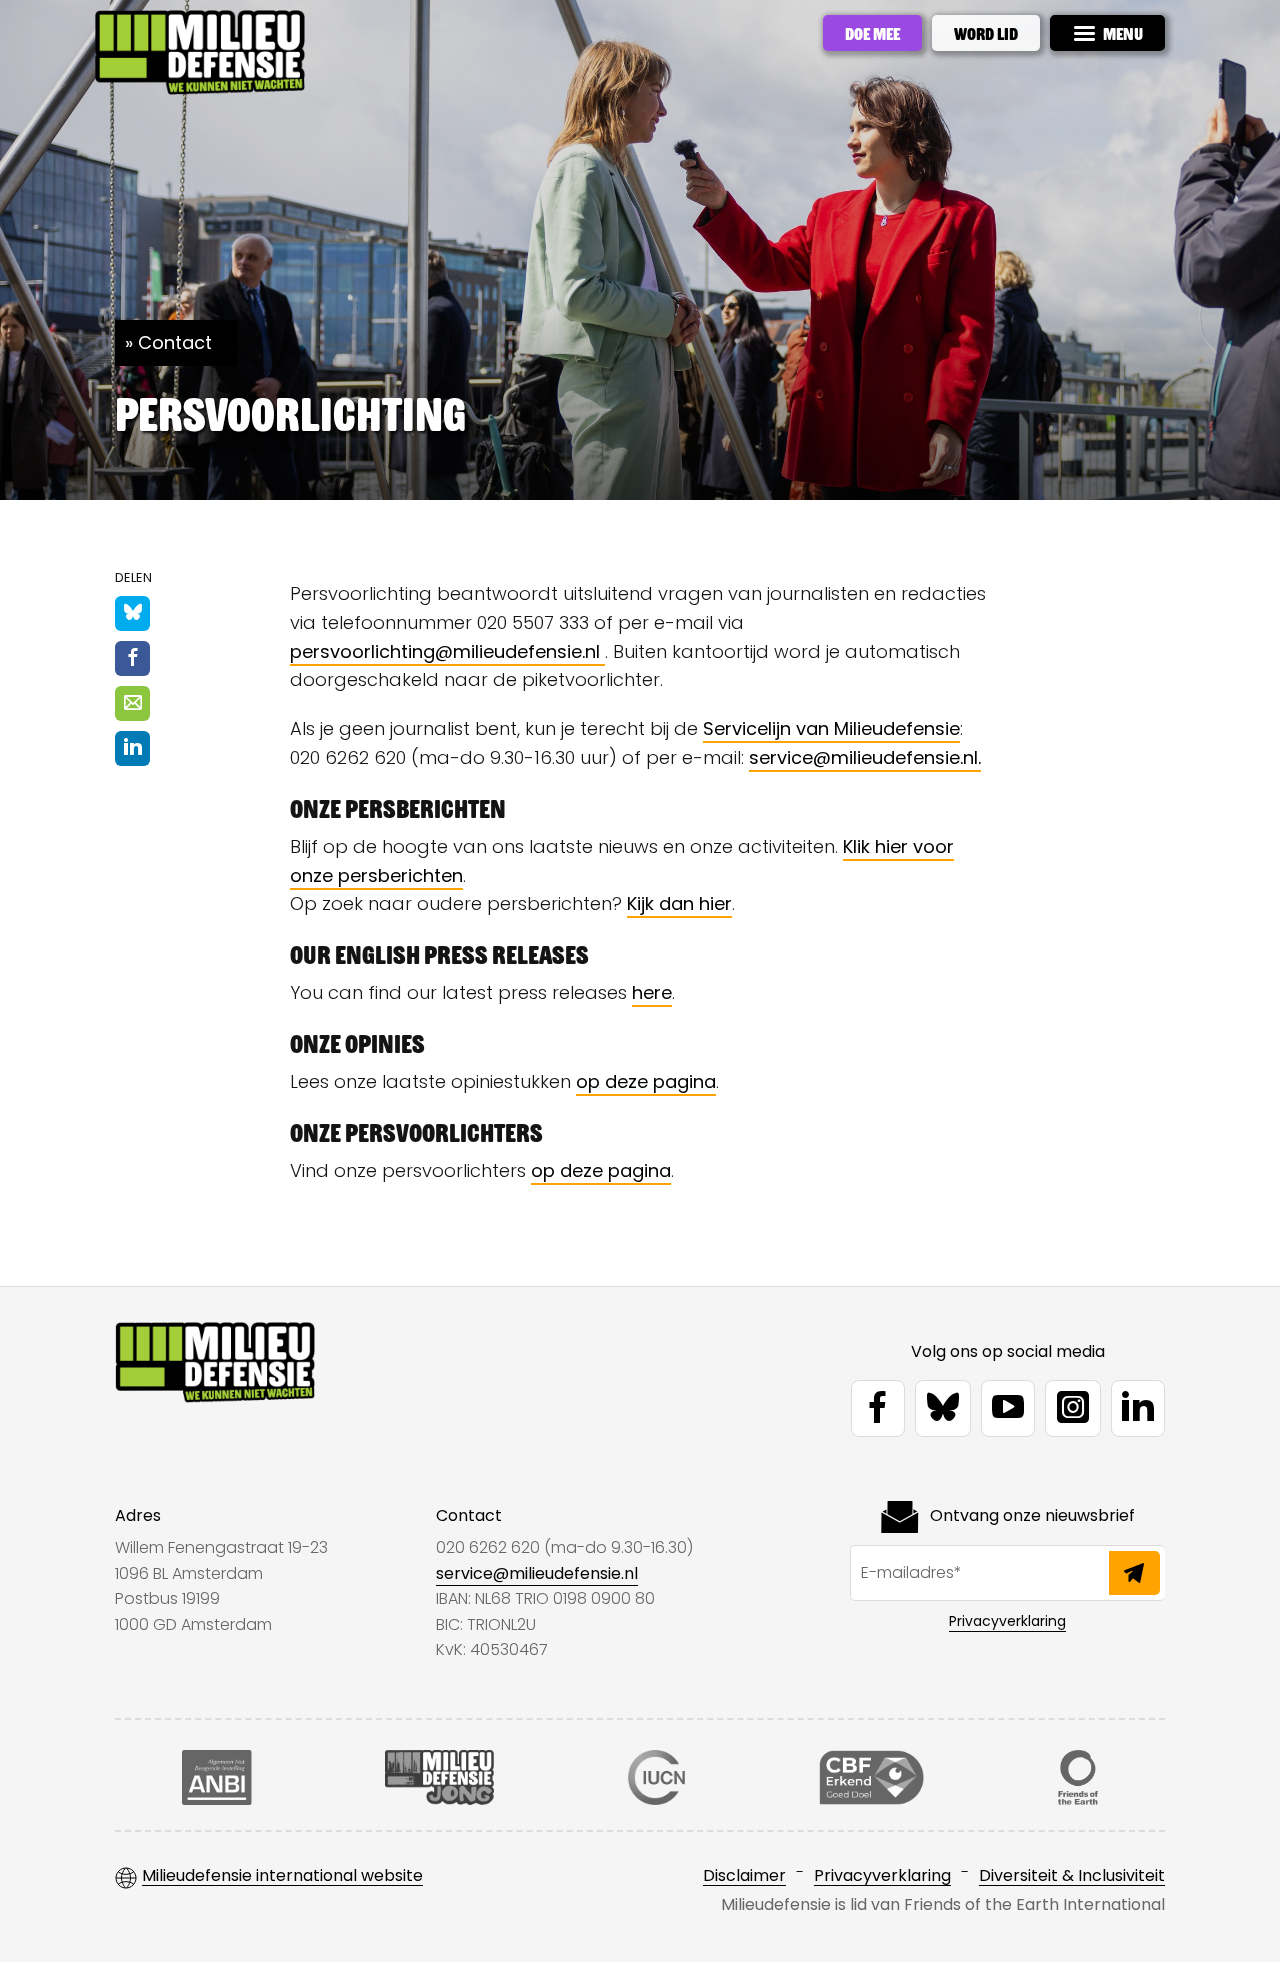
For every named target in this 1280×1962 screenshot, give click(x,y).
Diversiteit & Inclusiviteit (1072, 1876)
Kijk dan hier (679, 903)
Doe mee (872, 33)
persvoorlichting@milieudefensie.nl (447, 651)
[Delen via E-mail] (132, 703)
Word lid (986, 33)
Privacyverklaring (1007, 1621)
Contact (175, 342)
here (652, 992)
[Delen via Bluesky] (132, 613)
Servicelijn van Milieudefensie (831, 728)
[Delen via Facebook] (132, 658)
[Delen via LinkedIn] (132, 748)
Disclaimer (744, 1876)
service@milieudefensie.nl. (865, 757)
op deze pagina (646, 1081)
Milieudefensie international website (282, 1876)
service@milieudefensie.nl (537, 1573)
